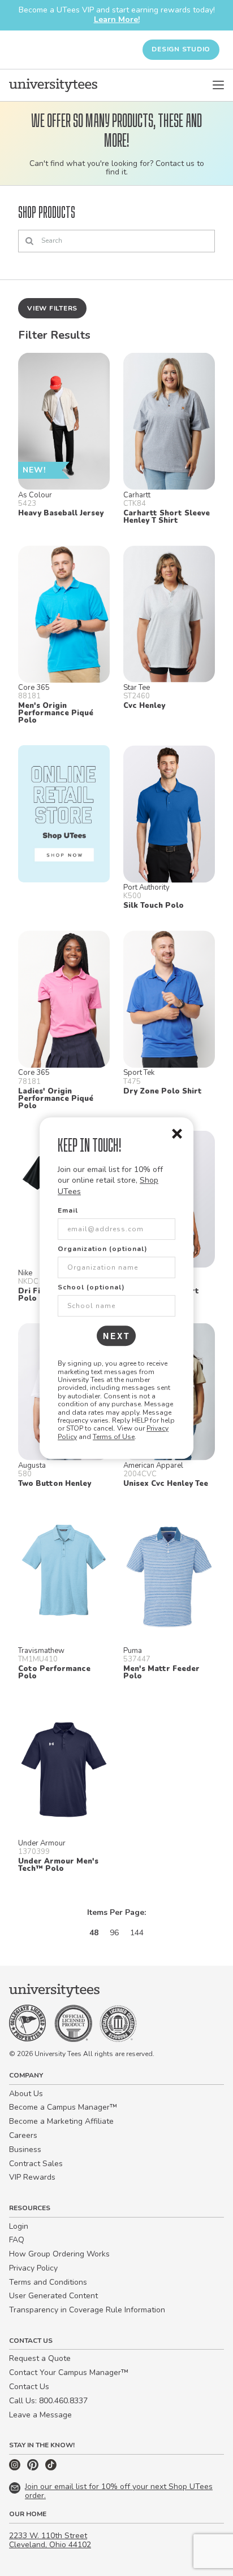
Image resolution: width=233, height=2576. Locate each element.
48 (94, 1933)
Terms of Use (114, 1437)
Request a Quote (40, 2358)
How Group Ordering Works (59, 2254)
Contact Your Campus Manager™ (69, 2372)
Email (68, 1210)
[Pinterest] (34, 2468)
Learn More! (117, 19)
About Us (26, 2094)
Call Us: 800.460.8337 (48, 2401)
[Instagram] (16, 2468)
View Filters (52, 308)
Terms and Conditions (48, 2282)
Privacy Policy (33, 2268)
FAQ (17, 2240)
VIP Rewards (32, 2177)
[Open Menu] (218, 85)
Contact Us (29, 2387)
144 (137, 1933)
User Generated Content (53, 2296)
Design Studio (181, 49)
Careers (23, 2135)
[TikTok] (51, 2468)
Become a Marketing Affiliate (61, 2121)
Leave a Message (40, 2415)
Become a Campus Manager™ (63, 2107)
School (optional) (91, 1287)
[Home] (53, 85)
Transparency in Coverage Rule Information (87, 2310)
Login (19, 2226)
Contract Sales (36, 2164)
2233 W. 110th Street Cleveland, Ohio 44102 (50, 2540)
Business (25, 2149)
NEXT (117, 1336)
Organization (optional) (103, 1249)
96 (114, 1933)
